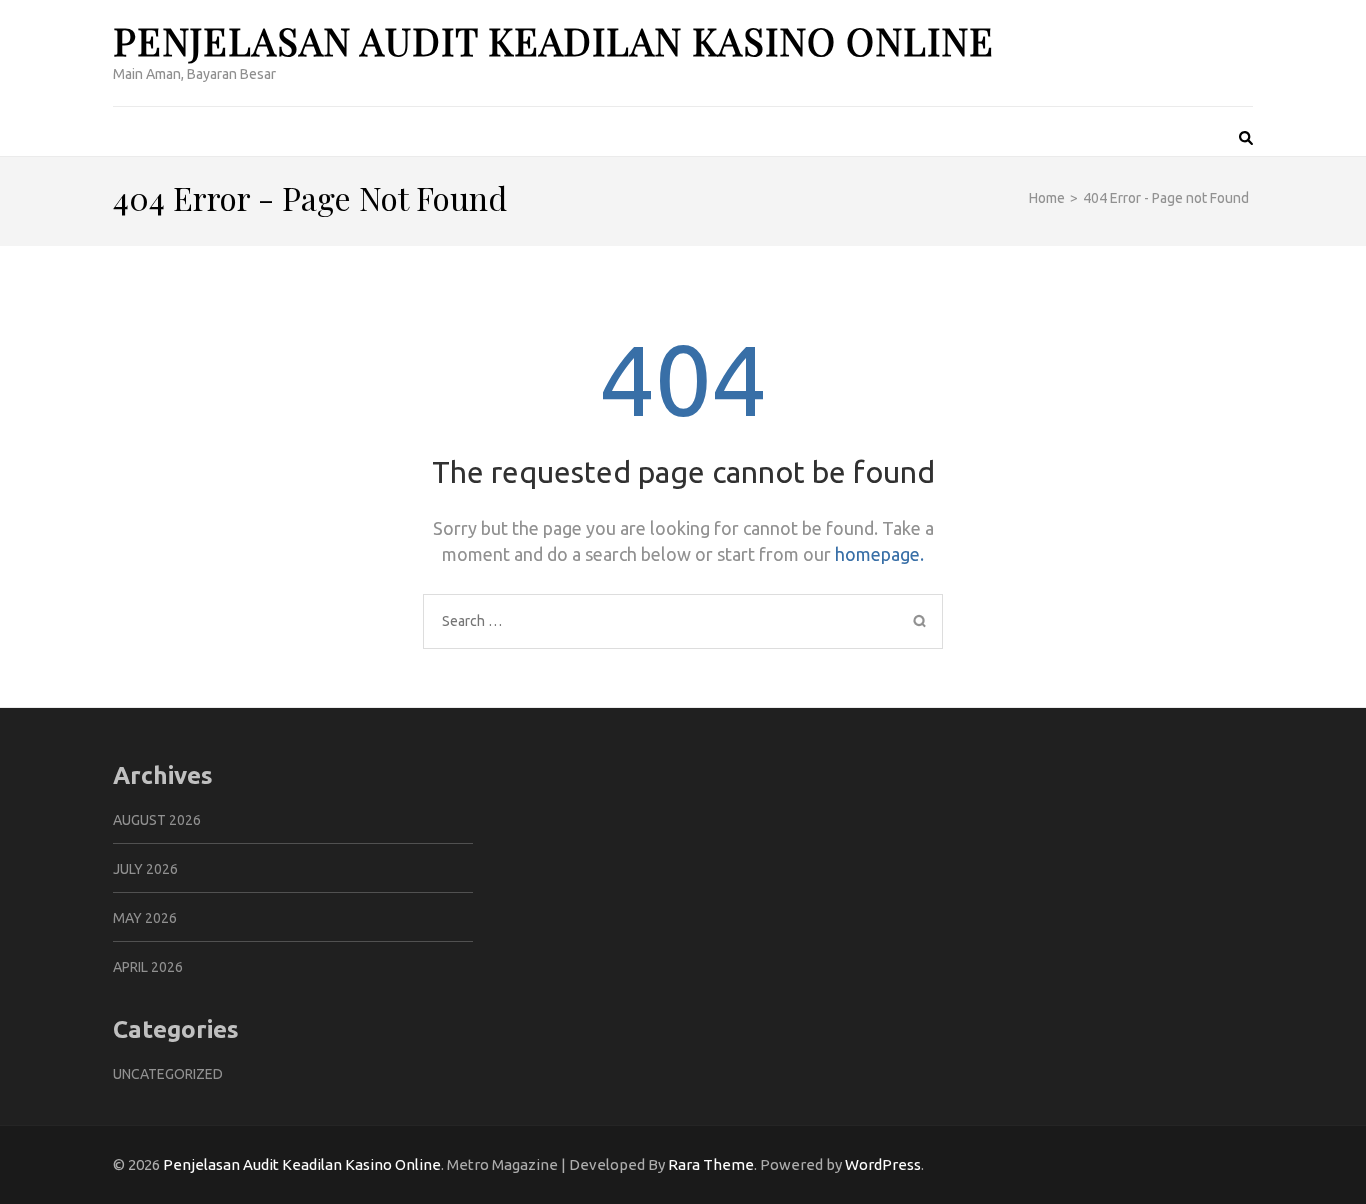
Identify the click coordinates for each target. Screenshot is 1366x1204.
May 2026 (145, 918)
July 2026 (145, 869)
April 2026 (148, 967)
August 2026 (157, 820)
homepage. (879, 554)
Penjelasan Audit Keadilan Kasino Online (553, 40)
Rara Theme (711, 1164)
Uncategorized (168, 1074)
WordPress (883, 1164)
